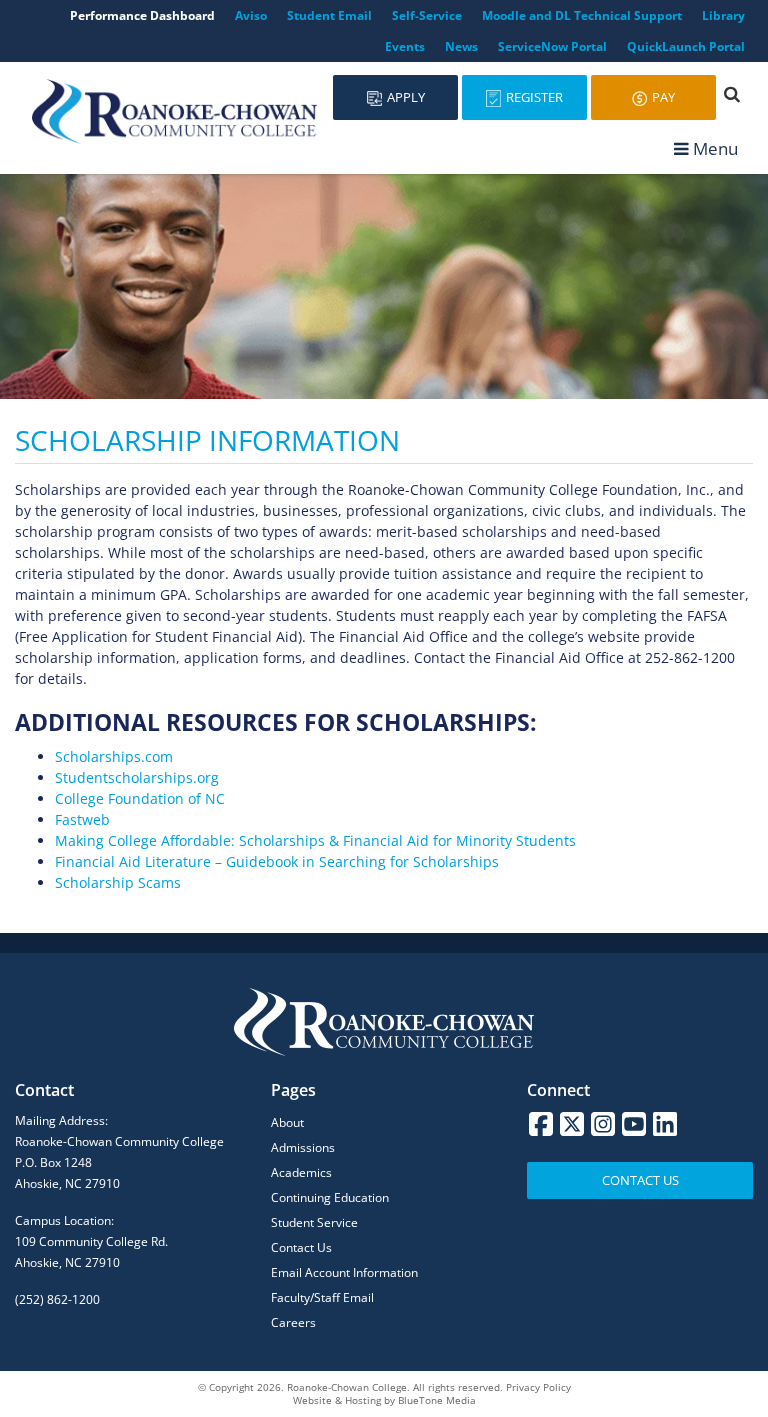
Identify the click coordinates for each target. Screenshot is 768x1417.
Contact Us (301, 1247)
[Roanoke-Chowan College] (174, 111)
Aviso (251, 15)
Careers (293, 1322)
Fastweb (82, 819)
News (461, 46)
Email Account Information (344, 1272)
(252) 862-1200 (57, 1299)
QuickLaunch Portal (686, 46)
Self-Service (427, 15)
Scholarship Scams (118, 882)
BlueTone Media (437, 1400)
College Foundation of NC (140, 798)
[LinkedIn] (665, 1124)
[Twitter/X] (572, 1124)
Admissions (303, 1147)
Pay (662, 97)
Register (533, 97)
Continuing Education (330, 1197)
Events (405, 46)
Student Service (314, 1222)
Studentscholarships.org (137, 777)
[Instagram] (603, 1124)
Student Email (329, 15)
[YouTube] (634, 1124)
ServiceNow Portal (552, 46)
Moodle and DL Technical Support (582, 15)
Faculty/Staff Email (322, 1297)
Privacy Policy (538, 1387)
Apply (404, 97)
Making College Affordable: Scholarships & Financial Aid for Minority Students (315, 840)
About (287, 1122)
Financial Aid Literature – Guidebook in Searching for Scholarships (277, 861)
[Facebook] (541, 1124)
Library (723, 15)
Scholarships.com (114, 756)
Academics (301, 1172)
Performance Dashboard (142, 15)
